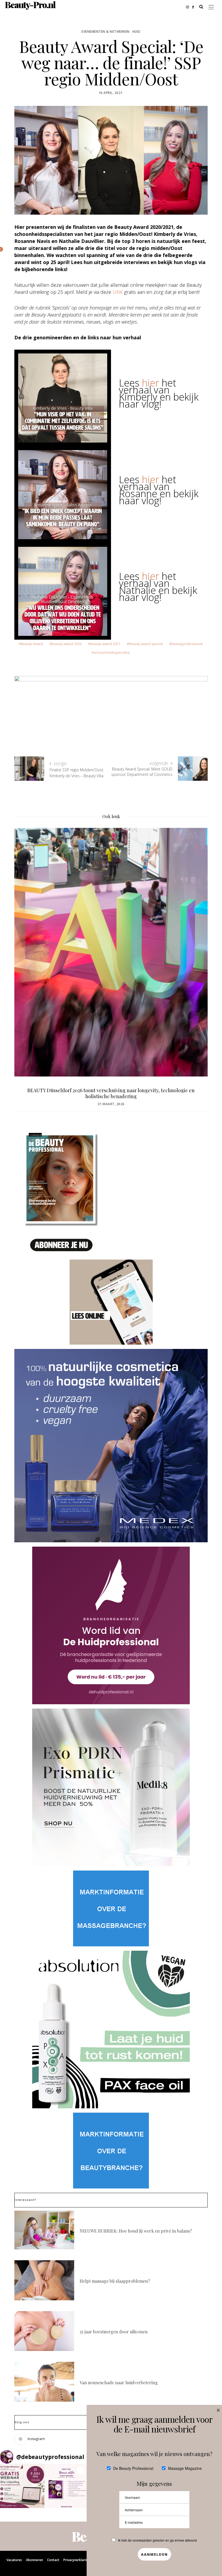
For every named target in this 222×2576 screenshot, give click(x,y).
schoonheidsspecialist (112, 652)
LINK (118, 292)
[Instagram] (189, 6)
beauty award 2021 (105, 644)
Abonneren (35, 2560)
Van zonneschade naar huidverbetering (119, 2383)
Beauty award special (146, 644)
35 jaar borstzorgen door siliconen (114, 2332)
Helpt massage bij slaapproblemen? (115, 2281)
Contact (53, 2560)
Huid (136, 32)
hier (151, 383)
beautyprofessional (187, 644)
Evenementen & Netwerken (106, 32)
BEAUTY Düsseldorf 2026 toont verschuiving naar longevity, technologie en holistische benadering (111, 1093)
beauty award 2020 (66, 644)
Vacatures (14, 2560)
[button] (22, 2486)
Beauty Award (32, 644)
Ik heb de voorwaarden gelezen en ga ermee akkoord (157, 2540)
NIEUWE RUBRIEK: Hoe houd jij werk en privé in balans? (136, 2231)
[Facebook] (195, 6)
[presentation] (27, 944)
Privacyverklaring (77, 2560)
